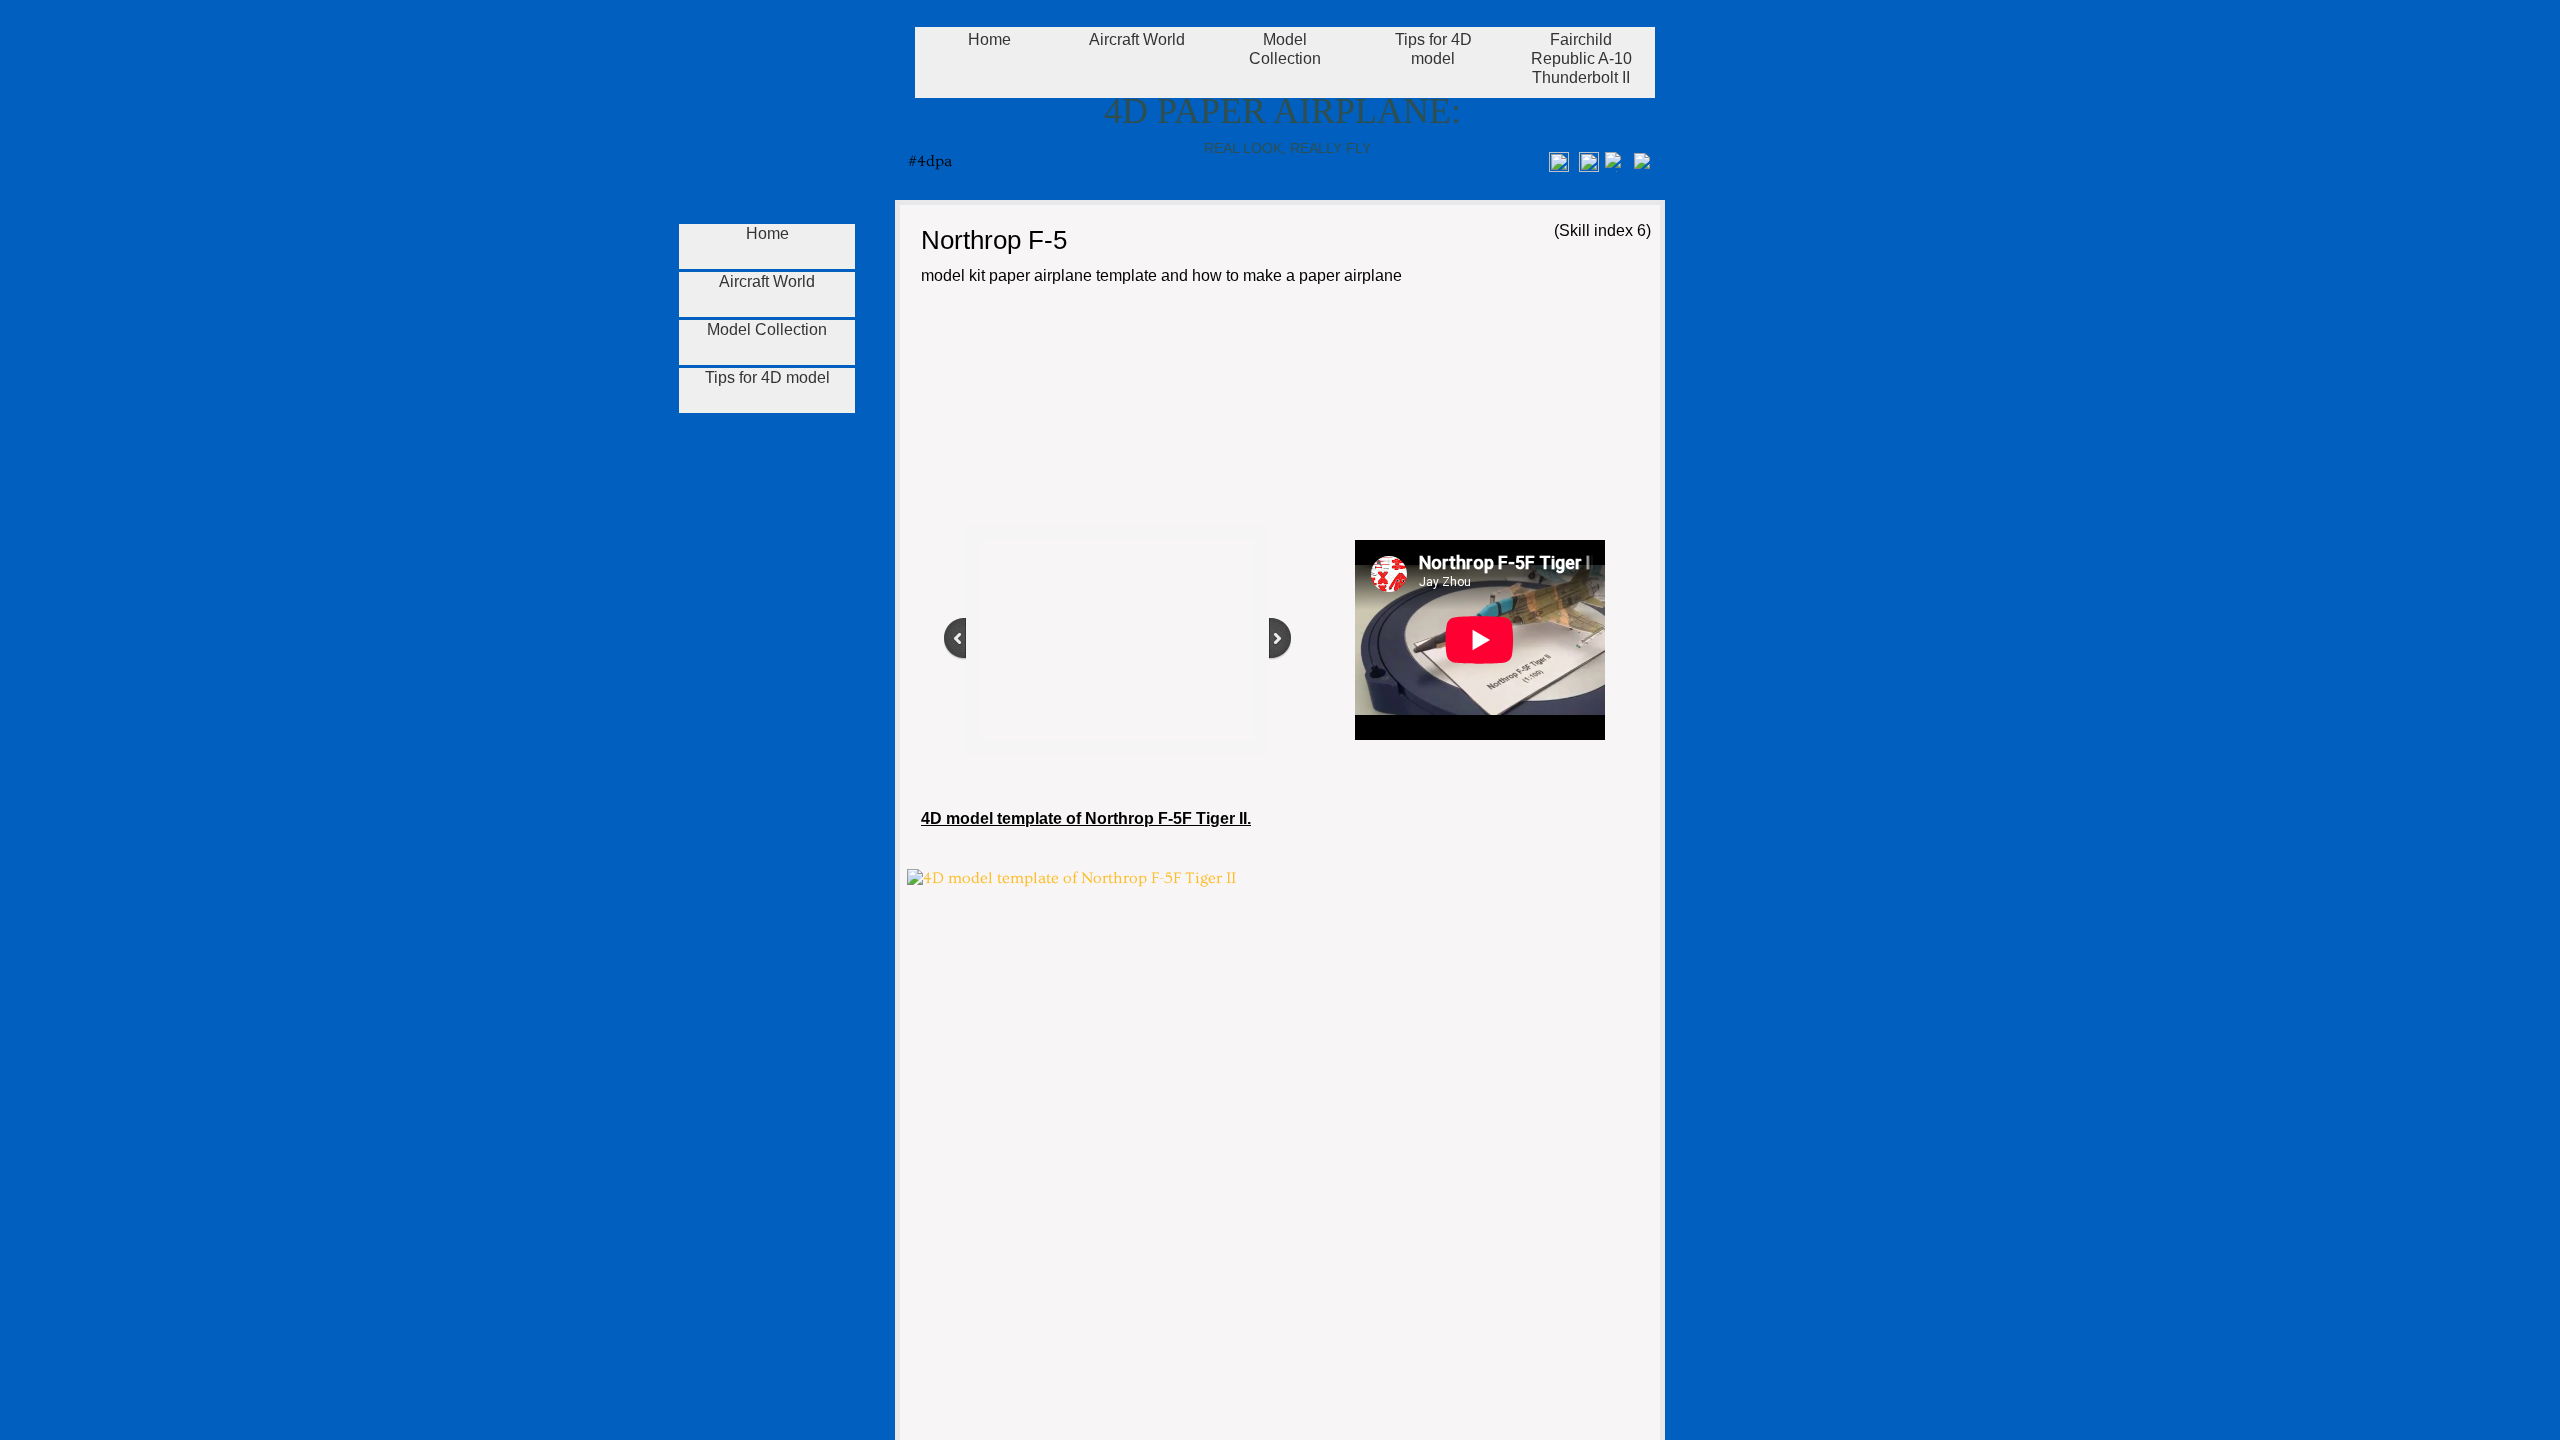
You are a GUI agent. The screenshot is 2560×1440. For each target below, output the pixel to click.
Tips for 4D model (767, 377)
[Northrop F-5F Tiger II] (1036, 409)
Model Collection (767, 329)
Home (767, 233)
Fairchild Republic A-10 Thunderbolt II (1581, 58)
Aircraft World (767, 281)
